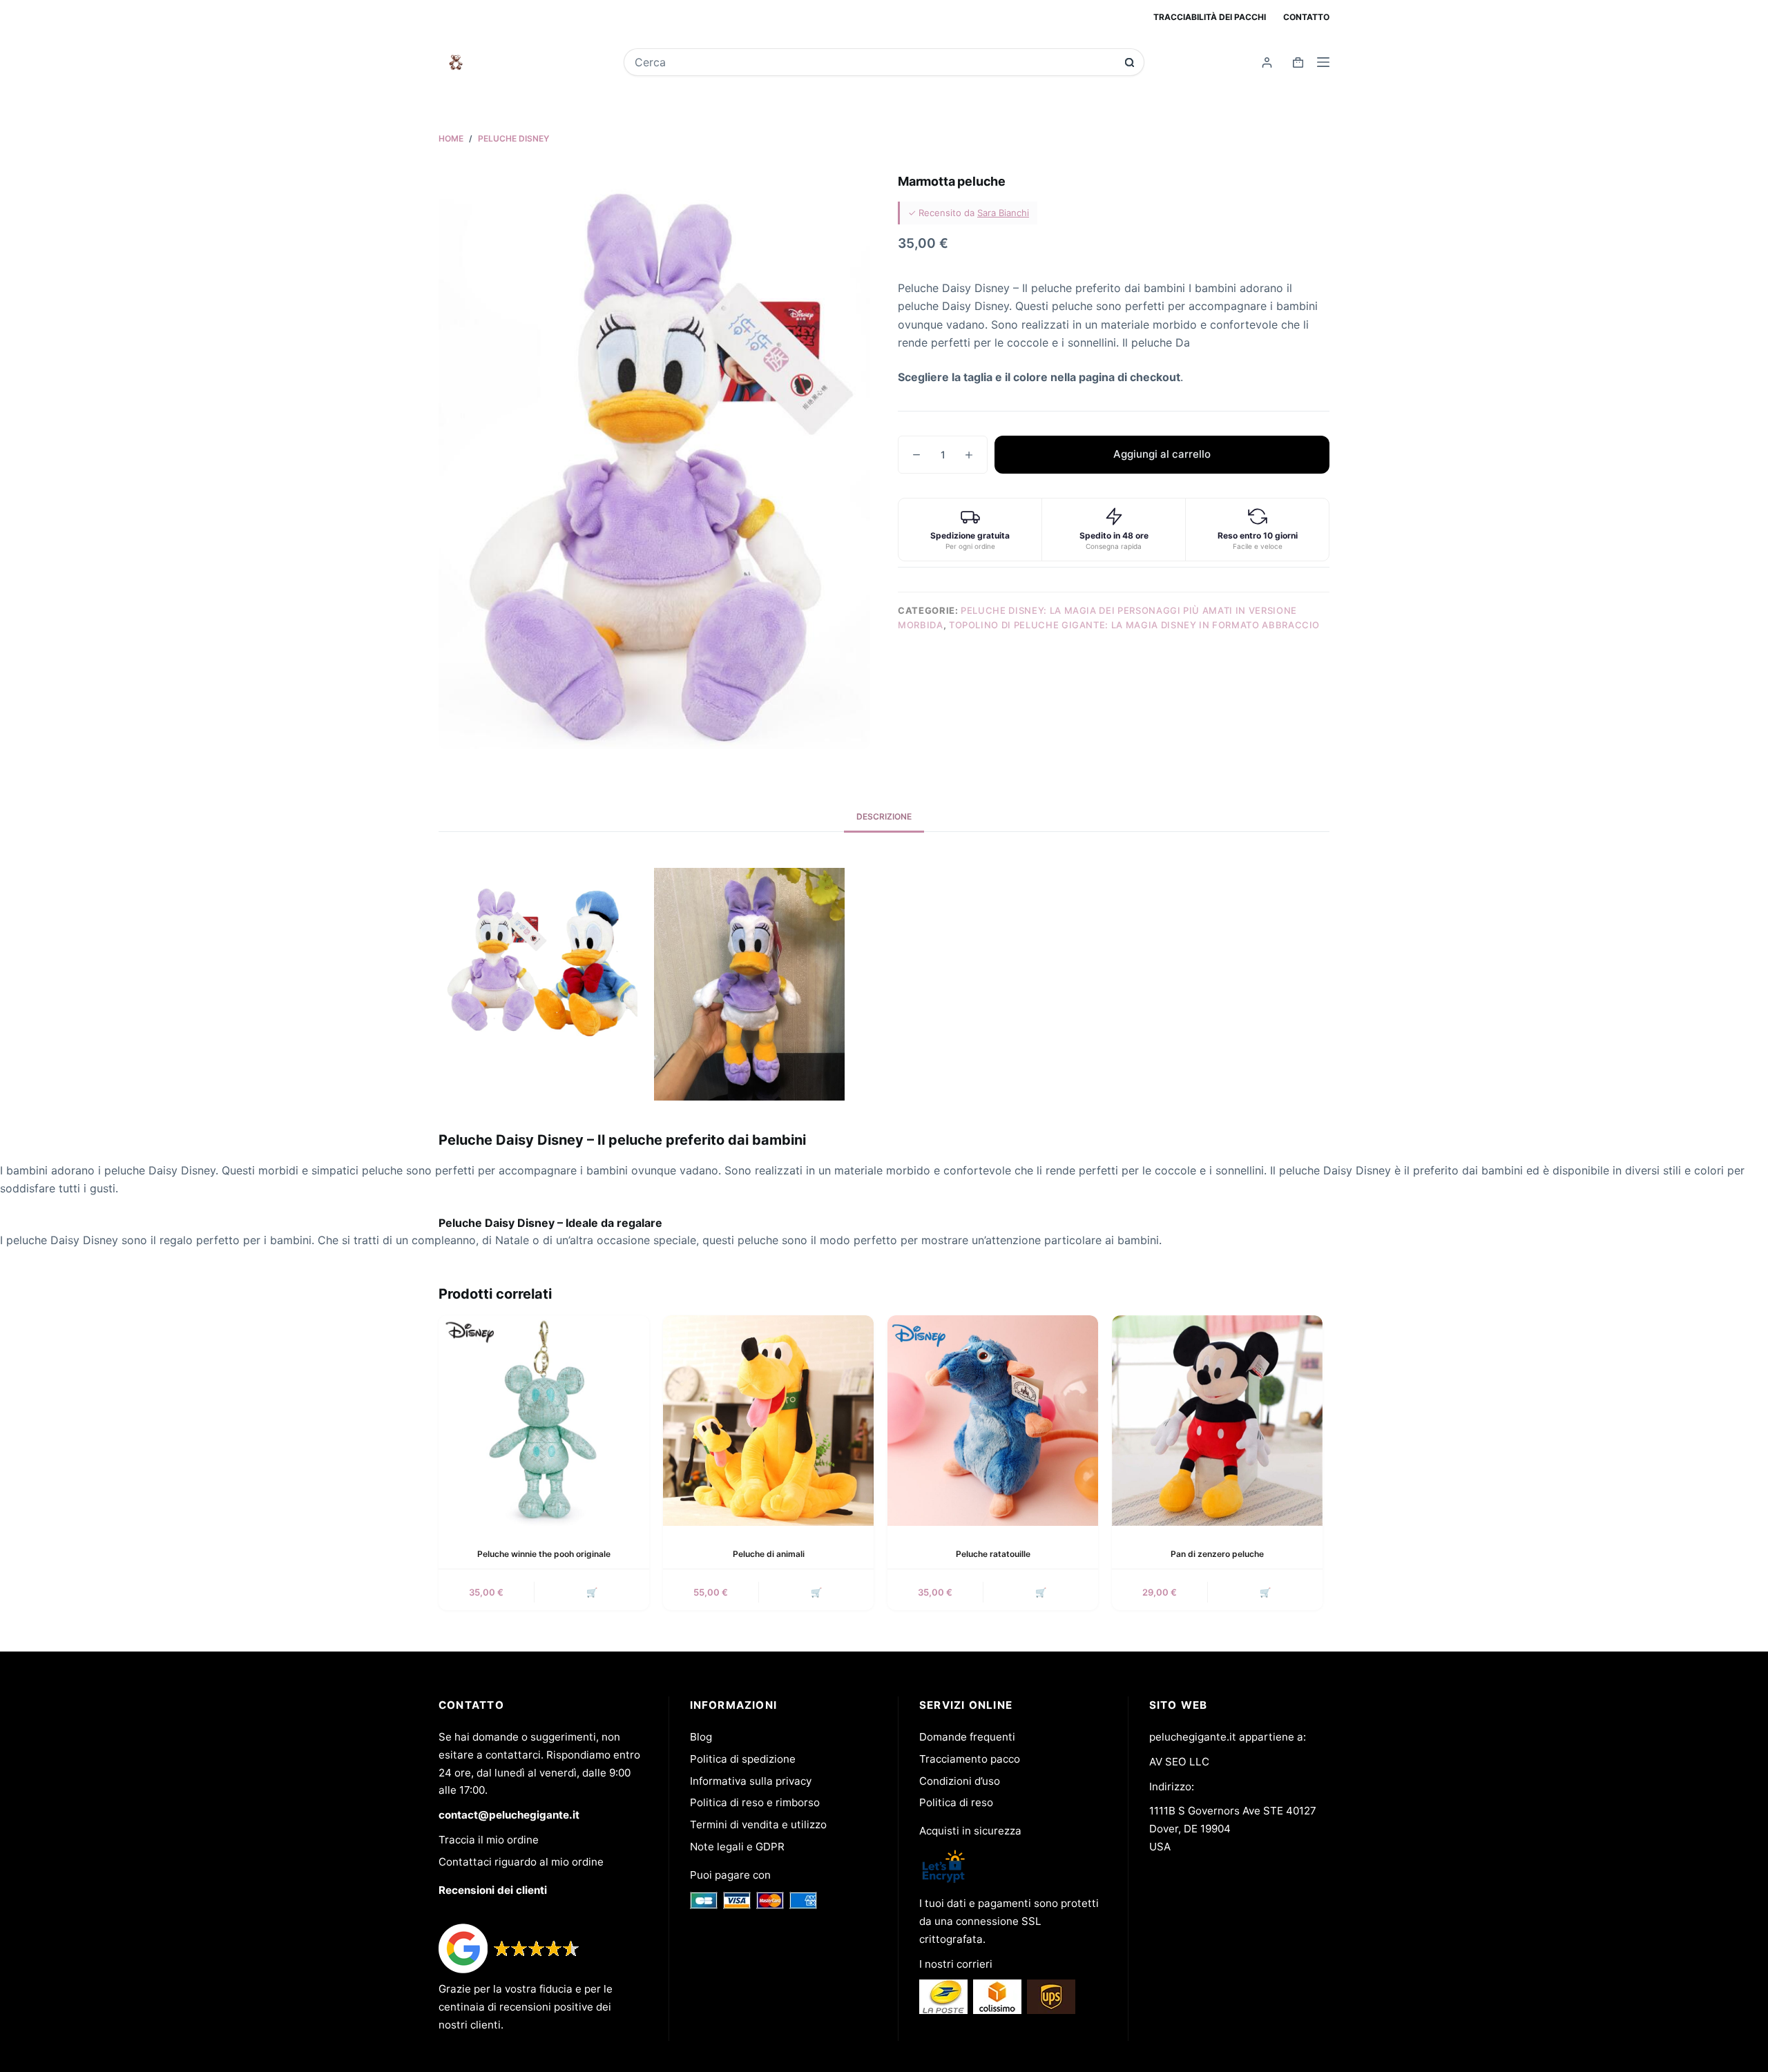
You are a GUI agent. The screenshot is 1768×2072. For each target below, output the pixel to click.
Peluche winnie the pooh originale (544, 1554)
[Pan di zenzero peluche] (1217, 1421)
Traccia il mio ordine (489, 1840)
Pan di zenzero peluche (1217, 1554)
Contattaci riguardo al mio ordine (521, 1862)
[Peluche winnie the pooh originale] (544, 1421)
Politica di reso (956, 1802)
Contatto (1306, 17)
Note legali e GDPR (737, 1847)
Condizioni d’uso (960, 1781)
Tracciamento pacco (970, 1759)
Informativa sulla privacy (751, 1781)
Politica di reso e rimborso (755, 1802)
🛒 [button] (592, 1592)
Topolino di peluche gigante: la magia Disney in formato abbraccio (1134, 625)
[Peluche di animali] (768, 1421)
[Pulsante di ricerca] (1130, 62)
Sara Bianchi (1003, 213)
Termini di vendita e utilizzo (758, 1824)
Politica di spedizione (743, 1759)
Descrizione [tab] (884, 816)
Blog (701, 1737)
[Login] (1267, 62)
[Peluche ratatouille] (993, 1421)
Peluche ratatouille (993, 1554)
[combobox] (875, 62)
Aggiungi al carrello (1162, 454)
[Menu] (1323, 62)
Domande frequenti (967, 1737)
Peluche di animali (769, 1554)
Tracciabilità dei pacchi (1210, 17)
